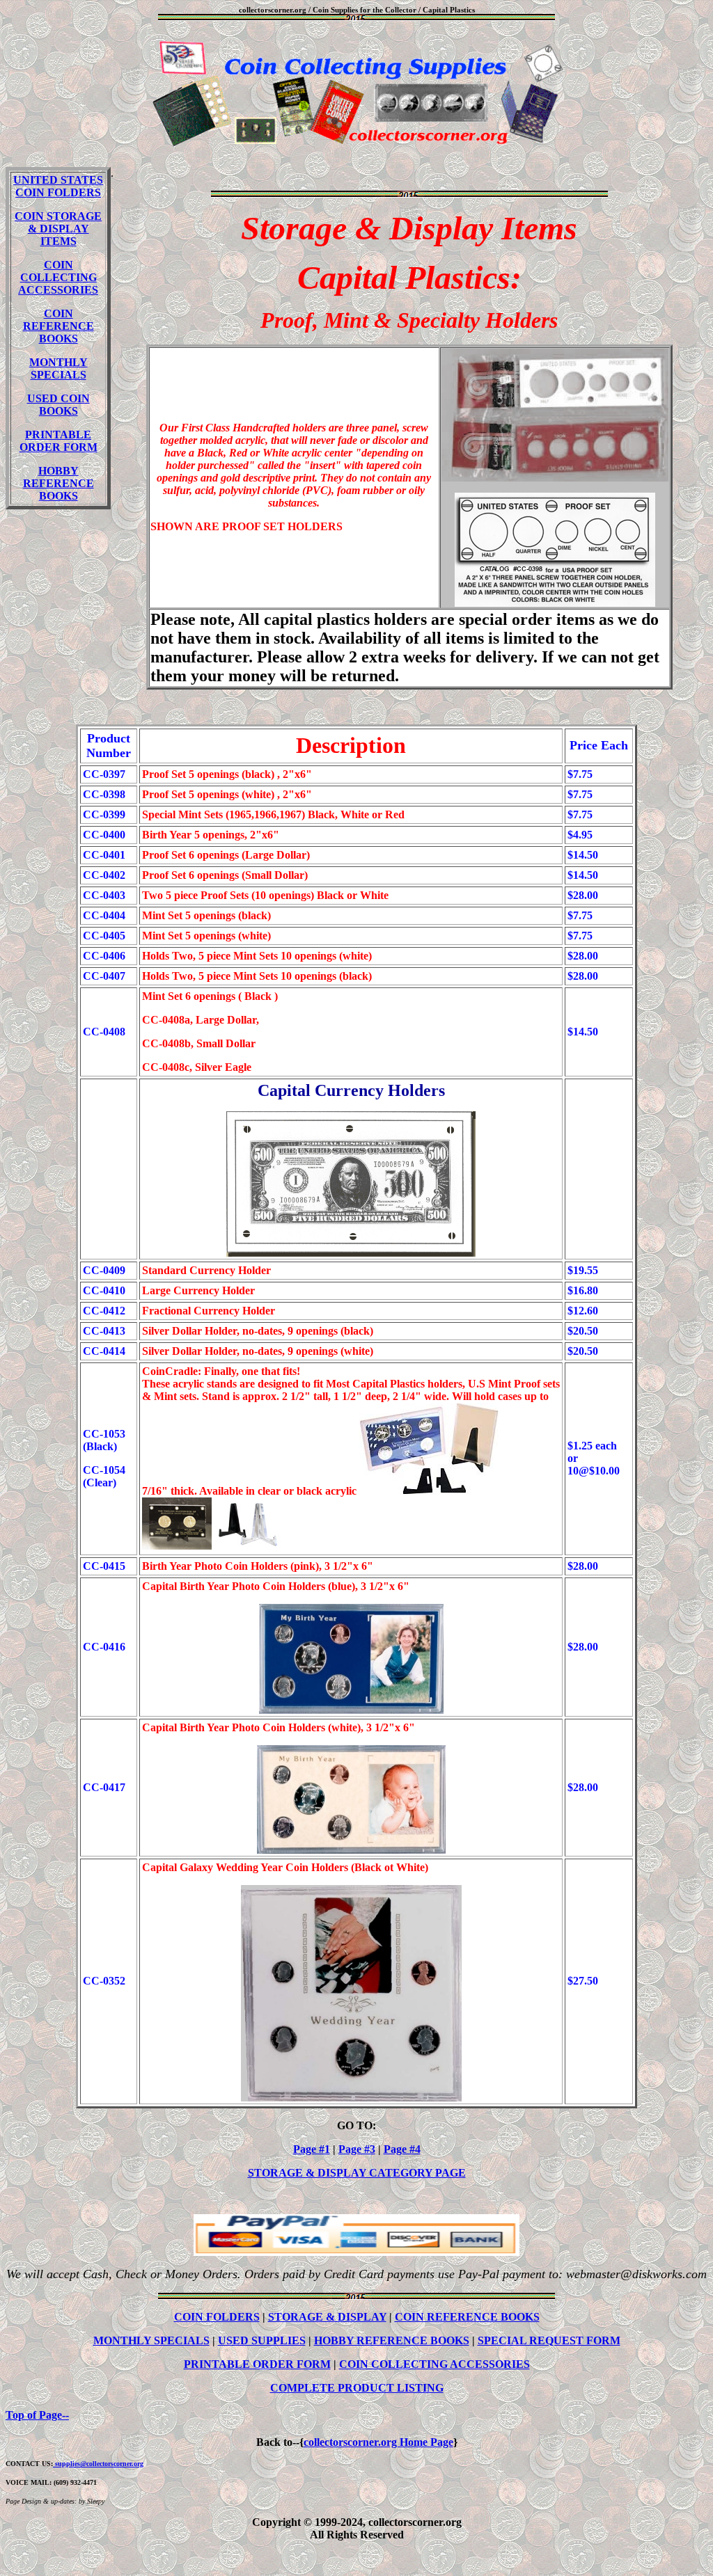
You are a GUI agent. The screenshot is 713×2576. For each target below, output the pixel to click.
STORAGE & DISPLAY (327, 2317)
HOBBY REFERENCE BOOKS (58, 483)
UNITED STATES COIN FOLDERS (58, 186)
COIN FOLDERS (217, 2317)
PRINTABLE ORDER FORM (58, 441)
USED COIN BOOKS (58, 405)
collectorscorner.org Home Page (378, 2442)
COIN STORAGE (58, 229)
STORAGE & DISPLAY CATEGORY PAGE (357, 2173)
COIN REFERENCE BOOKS (58, 326)
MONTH (51, 362)
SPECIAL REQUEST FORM (549, 2340)
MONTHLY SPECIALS (151, 2340)
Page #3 (357, 2149)
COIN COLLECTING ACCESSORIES (58, 277)
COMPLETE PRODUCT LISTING (357, 2388)
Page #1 (312, 2149)
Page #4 (402, 2149)
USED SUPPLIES (262, 2340)
